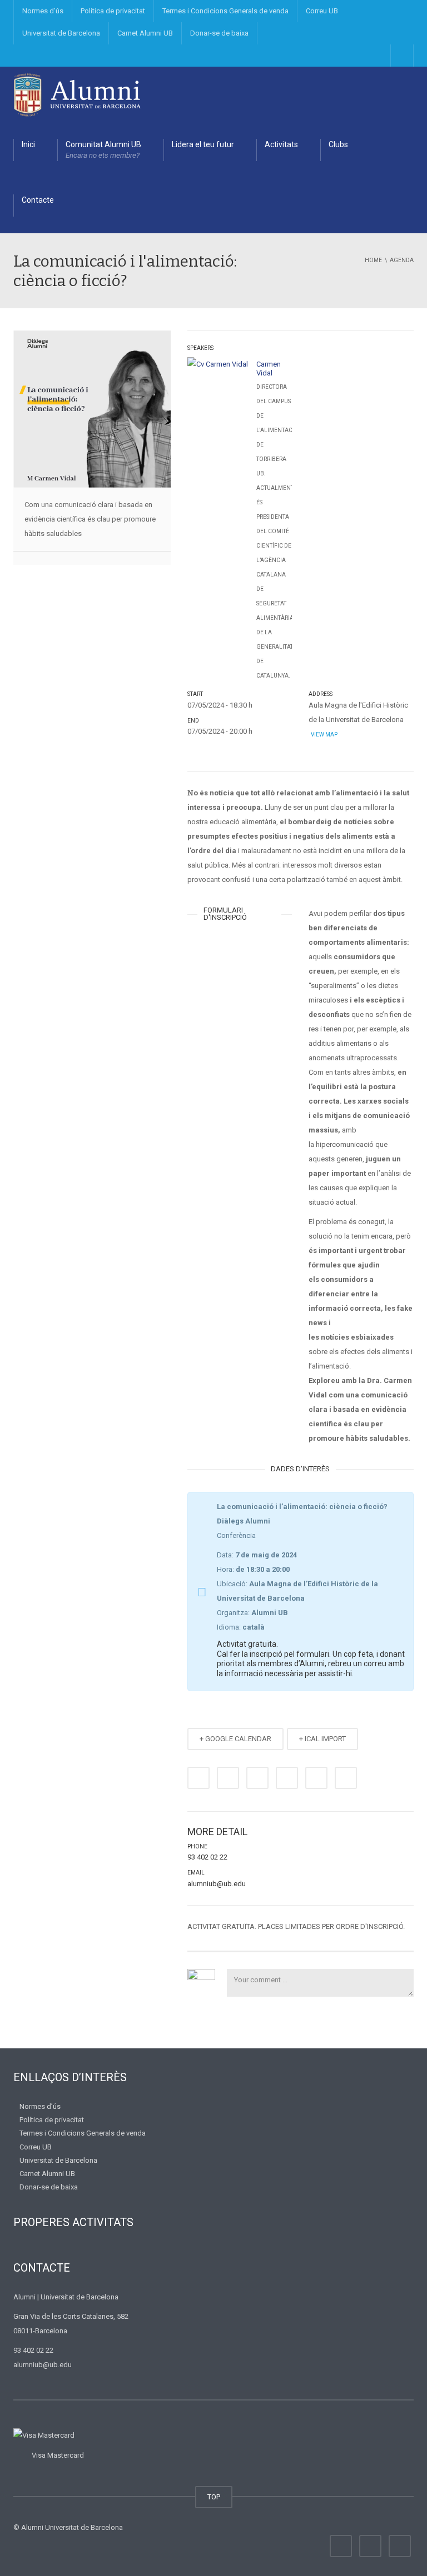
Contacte (38, 200)
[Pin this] (316, 1778)
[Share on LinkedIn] (257, 1778)
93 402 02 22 (207, 1857)
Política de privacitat (113, 11)
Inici (28, 144)
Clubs (338, 144)
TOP (214, 2497)
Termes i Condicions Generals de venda (225, 11)
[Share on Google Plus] (287, 1778)
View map (324, 735)
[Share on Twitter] (228, 1778)
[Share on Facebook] (198, 1778)
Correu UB (322, 11)
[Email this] (346, 1778)
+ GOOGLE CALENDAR (235, 1739)
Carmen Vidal (269, 369)
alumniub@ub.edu (217, 1884)
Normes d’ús (43, 11)
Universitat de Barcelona (61, 33)
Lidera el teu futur (203, 144)
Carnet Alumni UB (145, 33)
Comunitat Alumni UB (103, 150)
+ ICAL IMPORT (322, 1739)
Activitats (281, 144)
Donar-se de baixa (219, 33)
